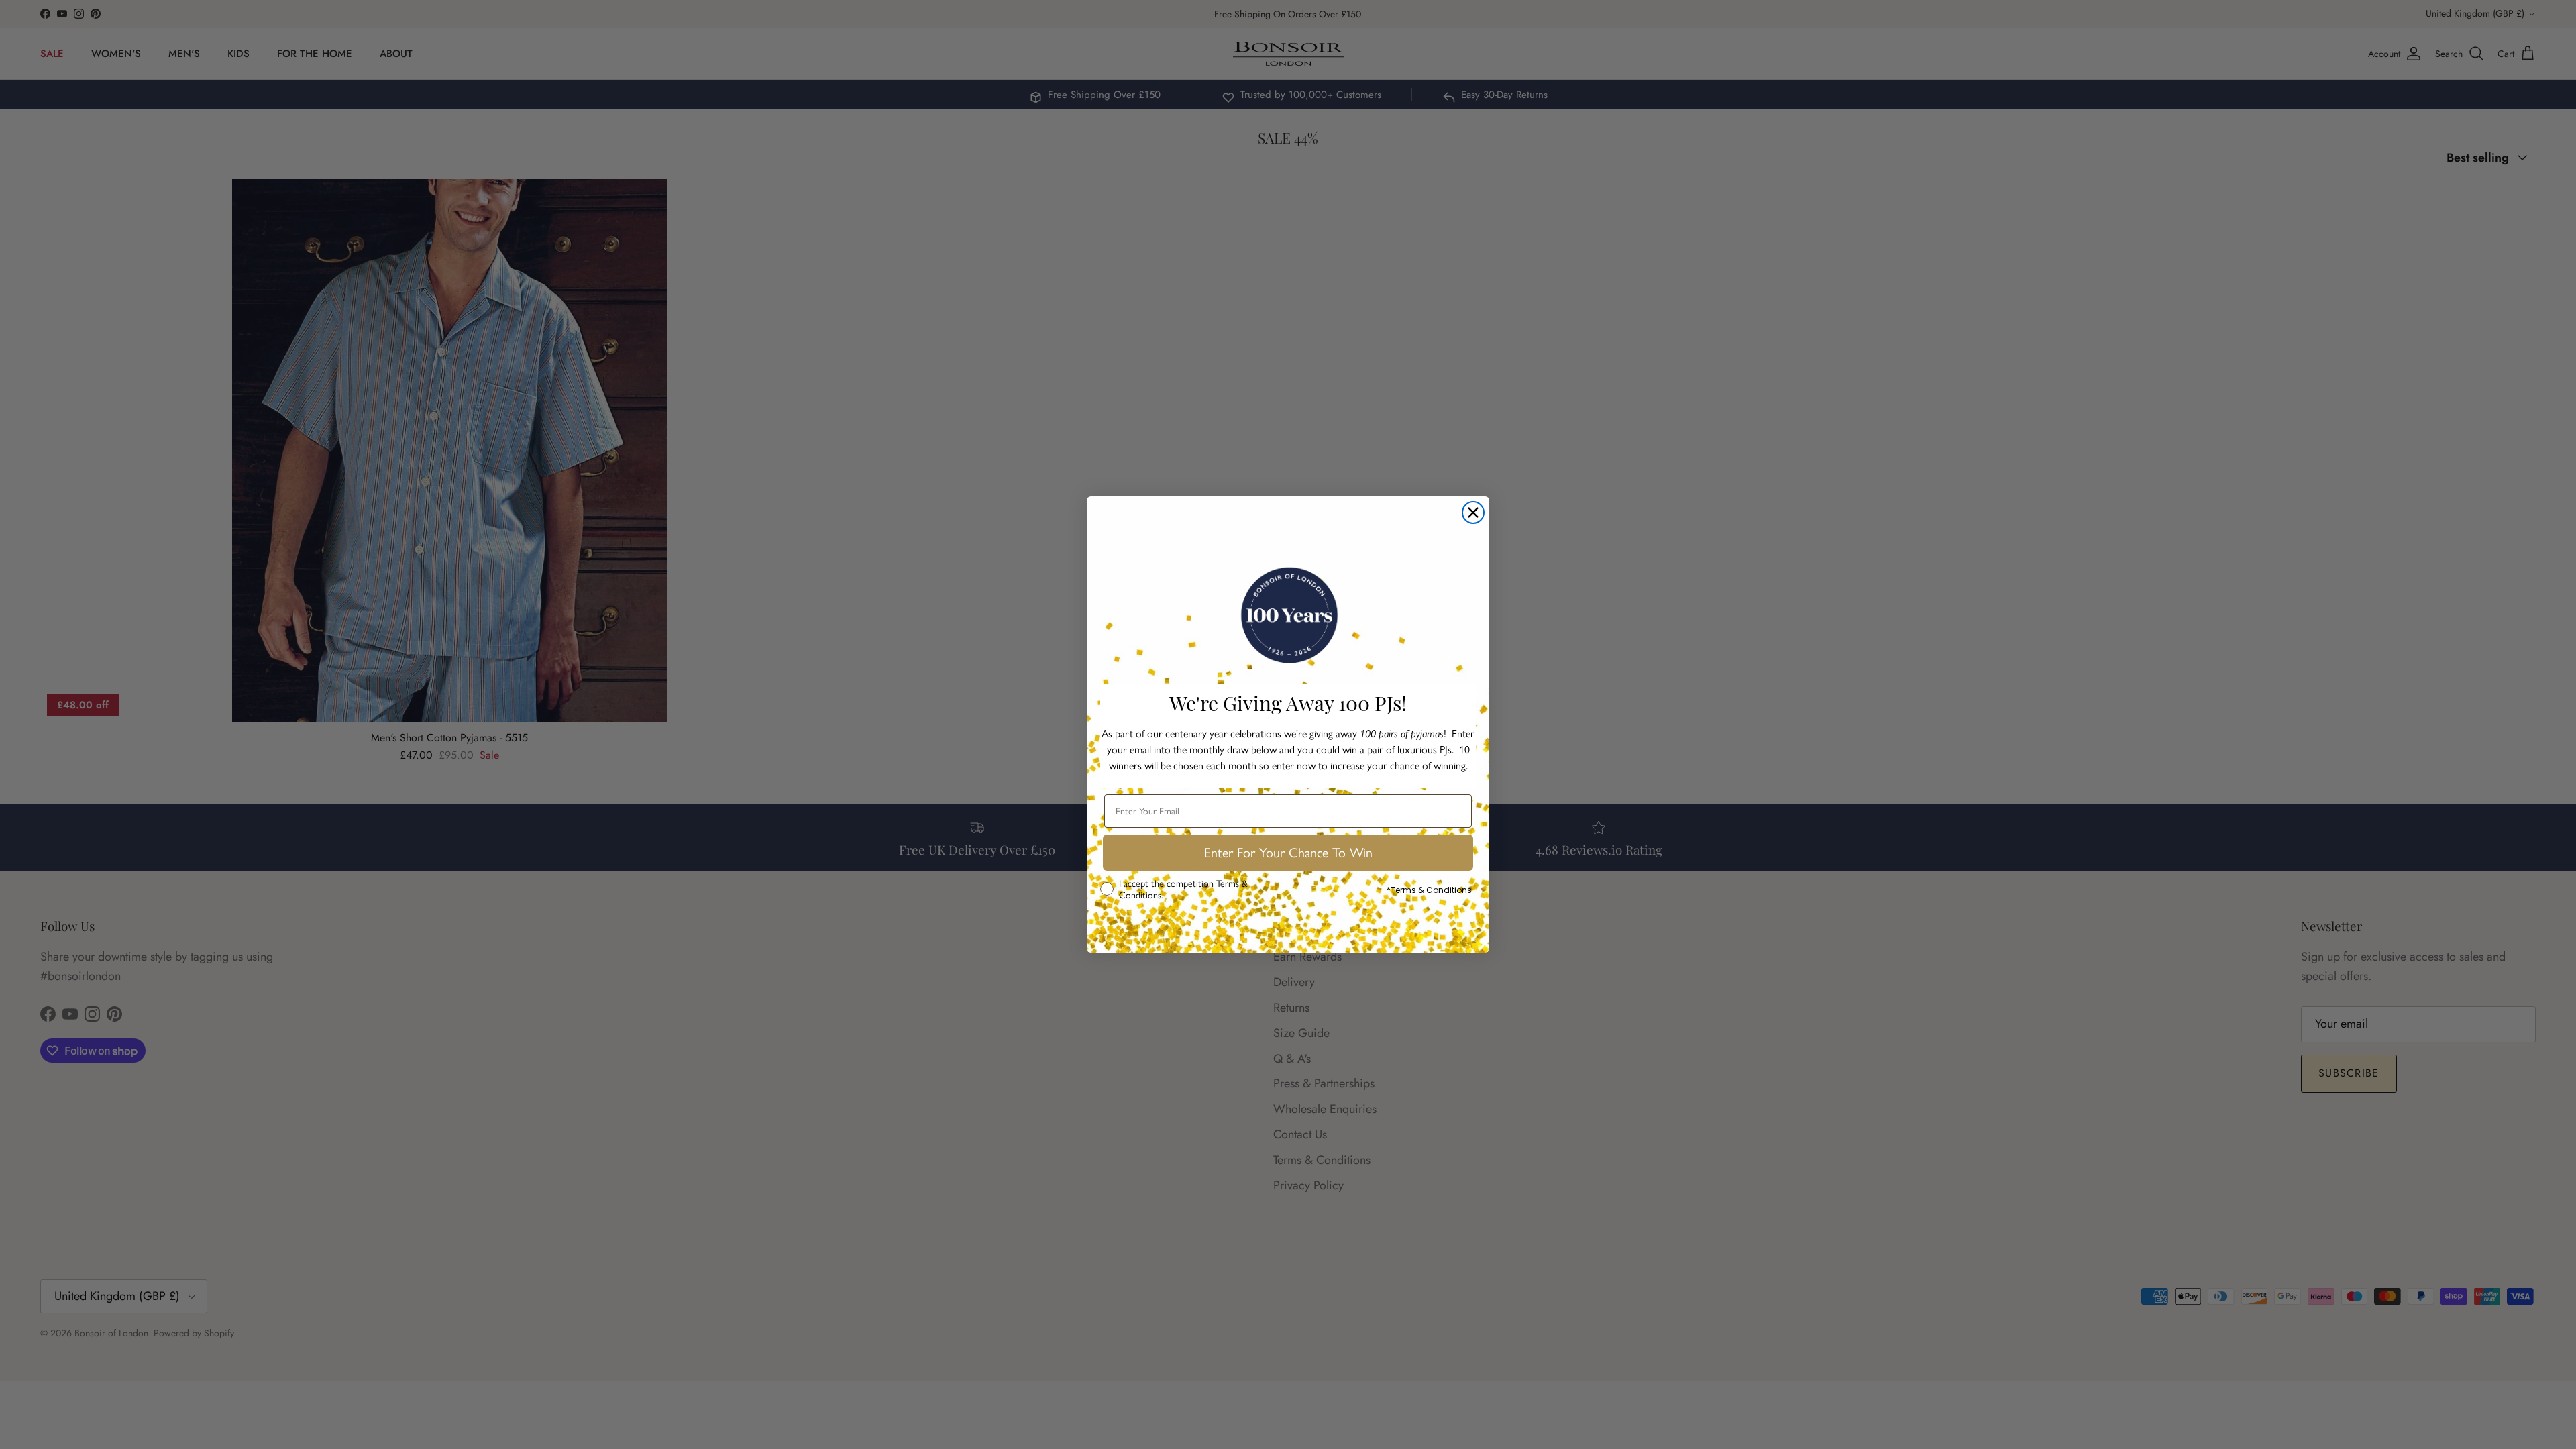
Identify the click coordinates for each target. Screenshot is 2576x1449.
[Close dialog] (1473, 513)
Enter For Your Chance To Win (1288, 853)
